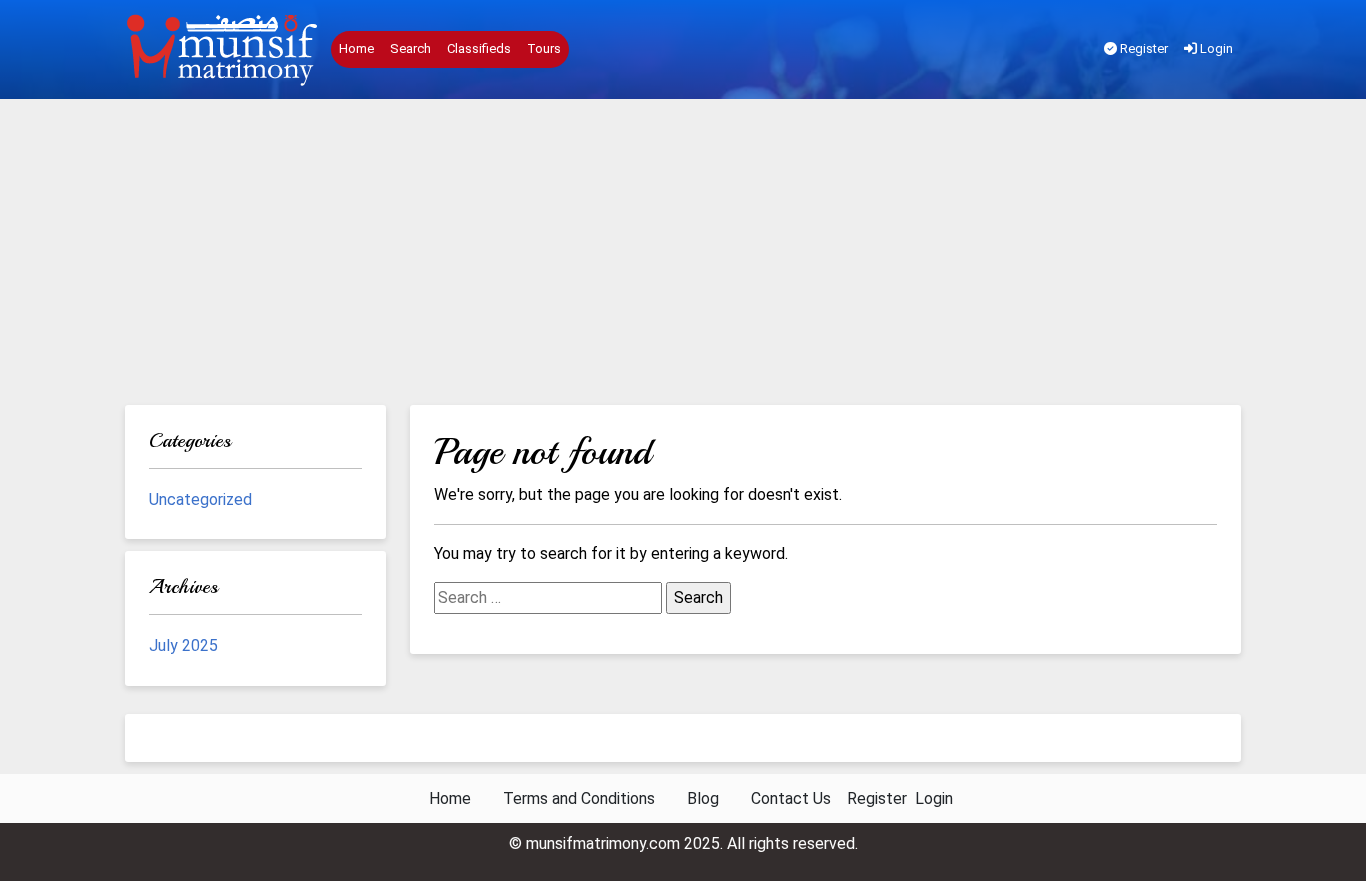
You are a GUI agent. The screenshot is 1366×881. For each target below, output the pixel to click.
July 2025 (183, 645)
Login (1215, 48)
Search (410, 48)
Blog (703, 798)
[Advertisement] (683, 255)
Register (1142, 48)
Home (356, 48)
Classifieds (479, 48)
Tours (544, 48)
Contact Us (791, 798)
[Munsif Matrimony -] (224, 50)
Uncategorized (200, 499)
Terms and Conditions (579, 798)
